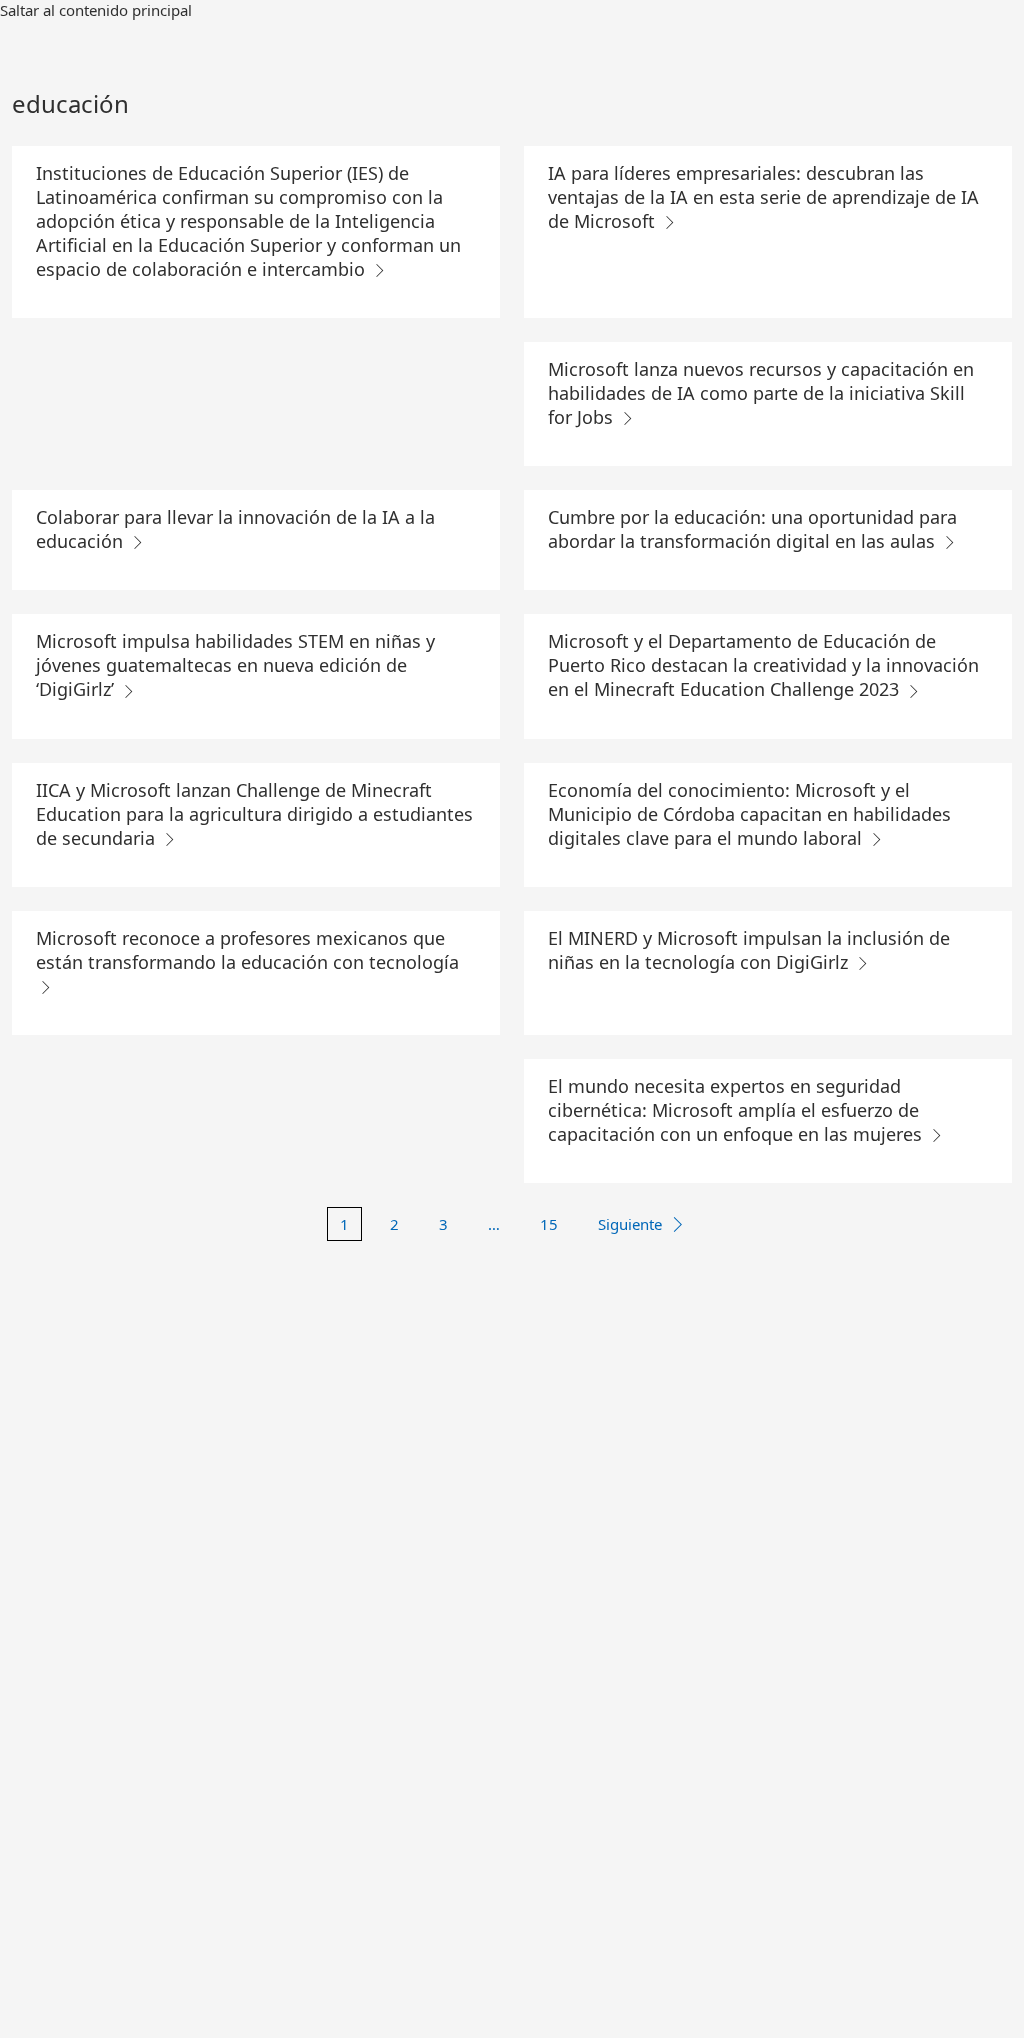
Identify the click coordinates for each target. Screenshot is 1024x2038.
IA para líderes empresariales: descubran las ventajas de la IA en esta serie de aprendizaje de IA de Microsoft (763, 197)
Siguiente (630, 1224)
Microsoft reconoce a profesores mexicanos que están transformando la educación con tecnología (247, 950)
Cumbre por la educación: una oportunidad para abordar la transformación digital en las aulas (752, 529)
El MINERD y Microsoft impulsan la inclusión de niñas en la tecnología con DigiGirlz (749, 950)
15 (549, 1224)
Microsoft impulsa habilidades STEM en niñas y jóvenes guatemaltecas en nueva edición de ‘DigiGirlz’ (235, 665)
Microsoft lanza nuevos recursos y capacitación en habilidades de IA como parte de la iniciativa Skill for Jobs (761, 393)
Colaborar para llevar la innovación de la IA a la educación (235, 529)
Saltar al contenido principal (96, 10)
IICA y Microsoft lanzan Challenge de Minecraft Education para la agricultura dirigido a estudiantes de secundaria (254, 814)
